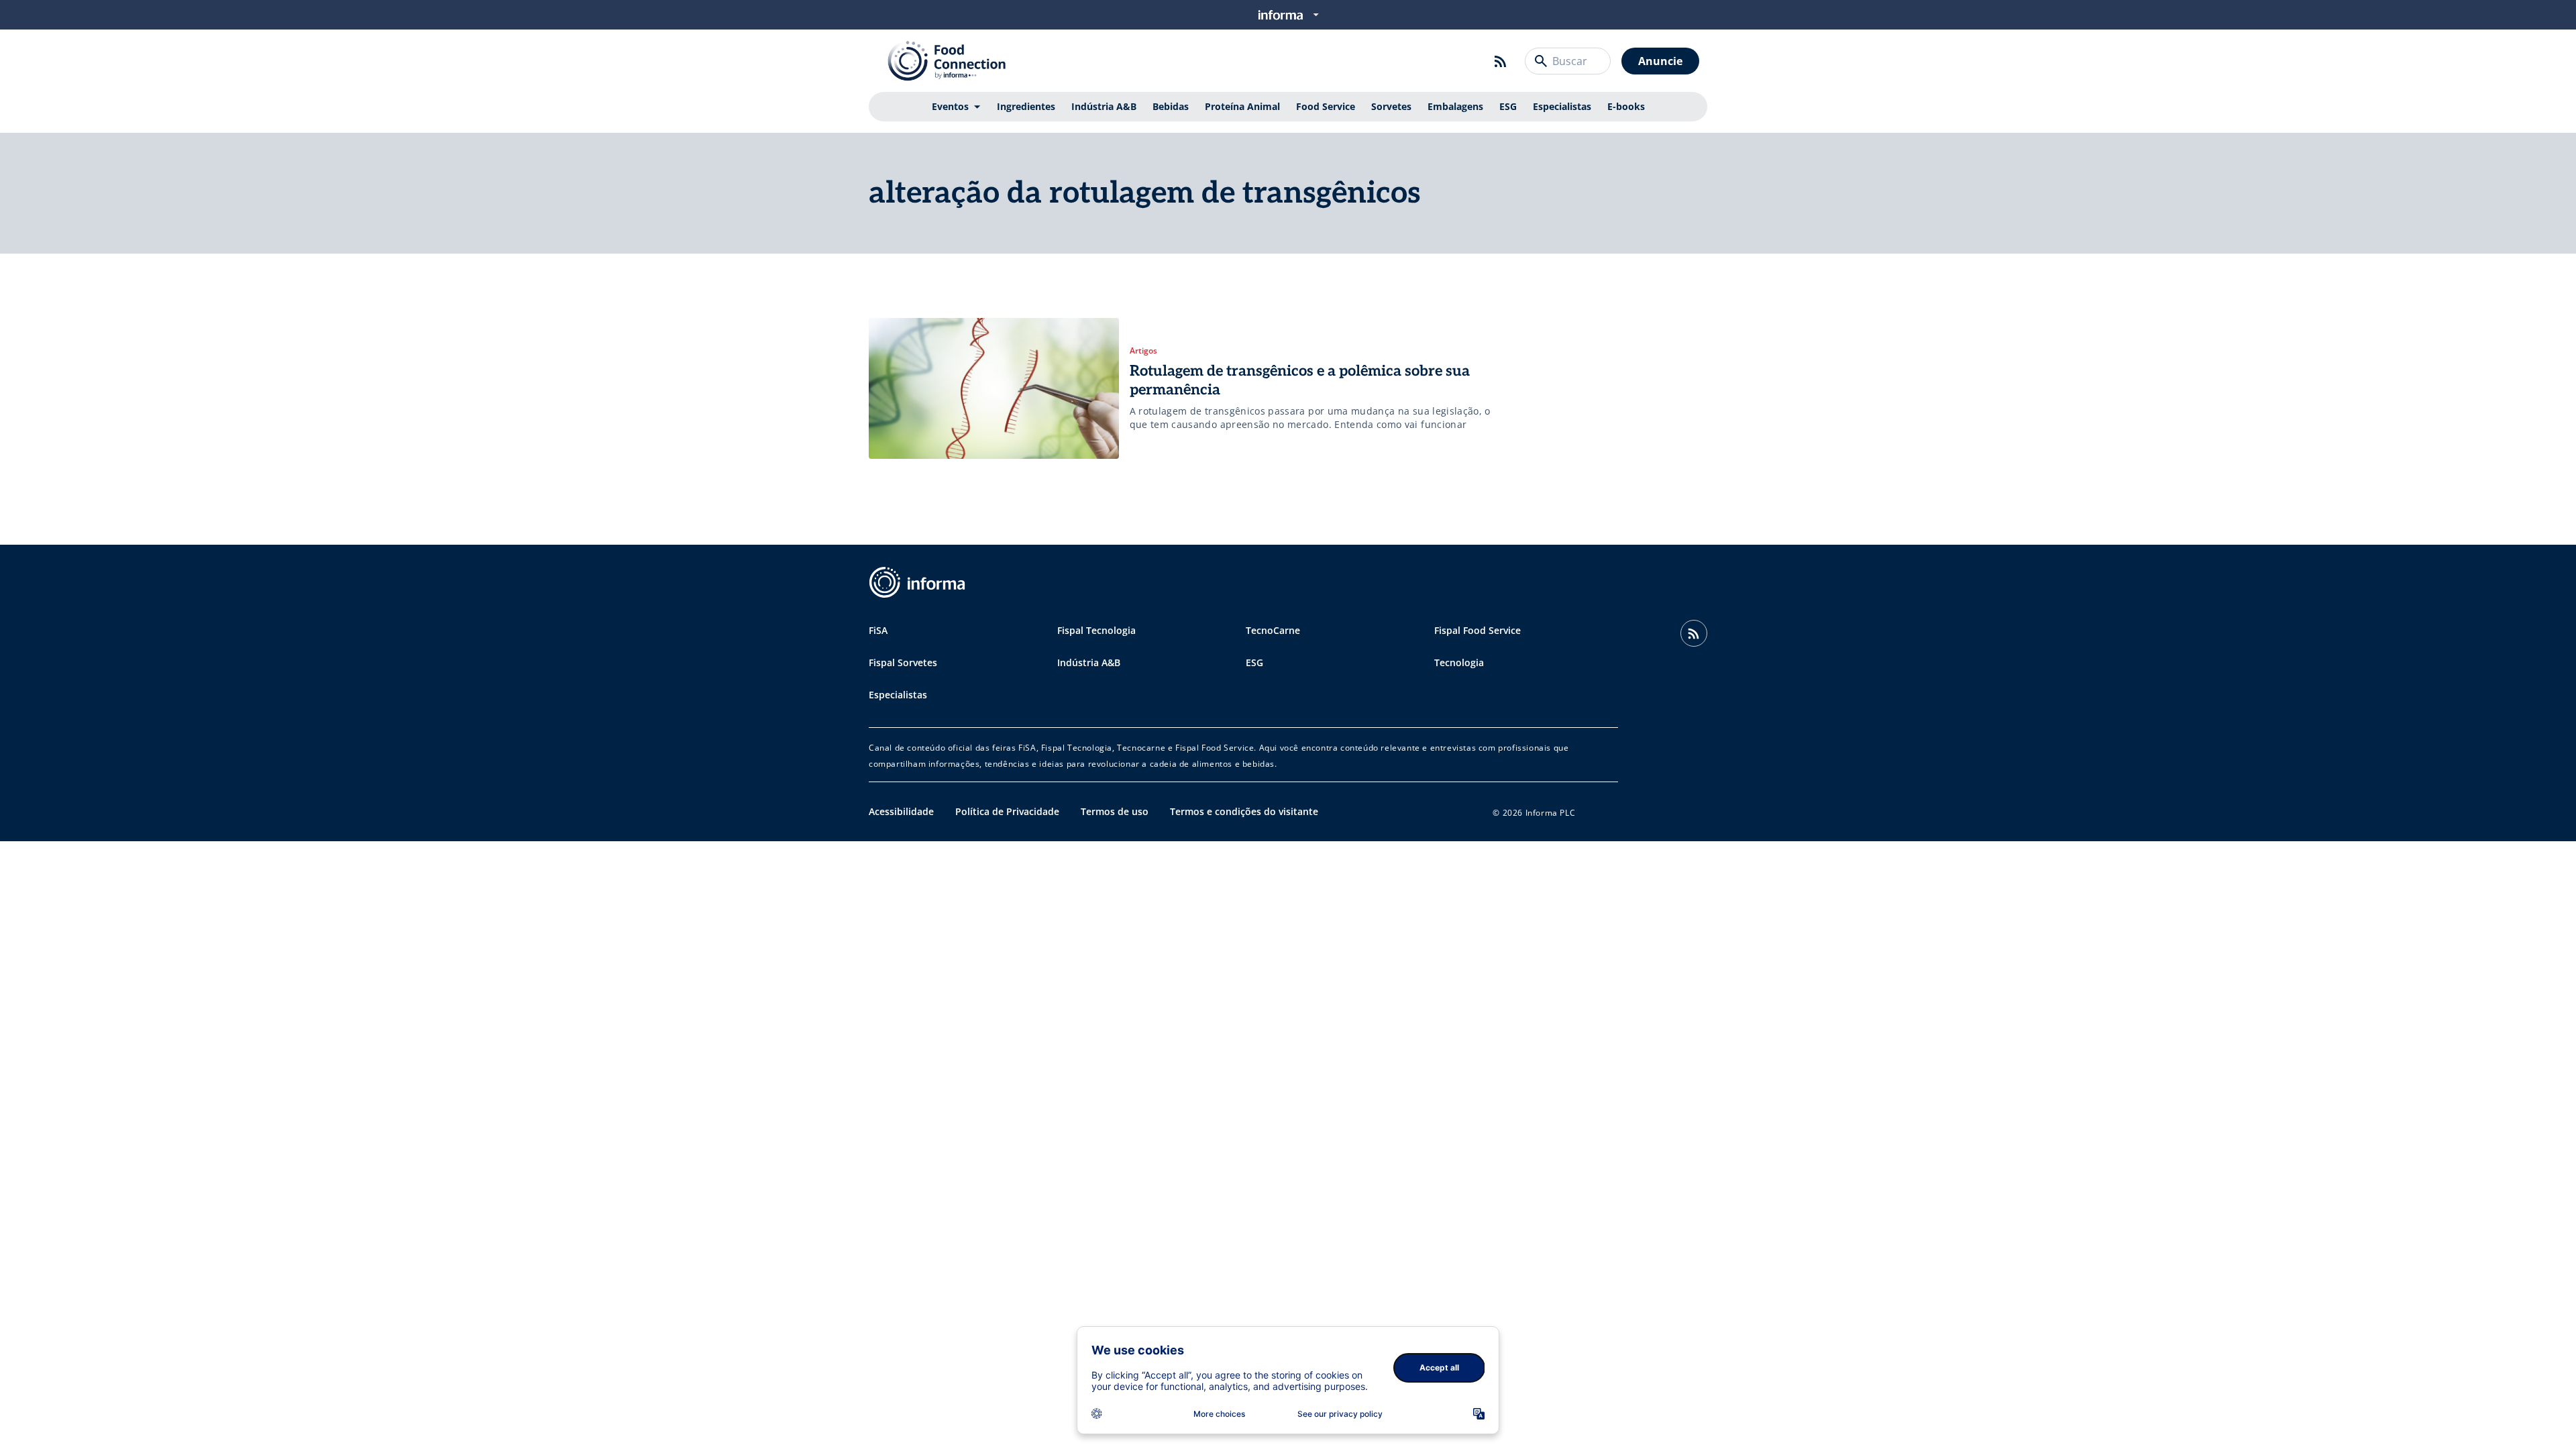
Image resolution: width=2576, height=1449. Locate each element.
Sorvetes (1391, 106)
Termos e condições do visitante (1244, 811)
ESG (1508, 106)
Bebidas (1171, 106)
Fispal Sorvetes (903, 662)
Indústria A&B (1104, 106)
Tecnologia (1459, 662)
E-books (1626, 106)
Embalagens (1455, 106)
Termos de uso (1115, 811)
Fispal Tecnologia (1096, 630)
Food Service (1326, 106)
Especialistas (1562, 106)
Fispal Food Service (1478, 630)
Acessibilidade (901, 811)
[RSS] (1501, 61)
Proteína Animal (1242, 106)
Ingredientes (1026, 106)
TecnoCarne (1273, 630)
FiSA (878, 630)
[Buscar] (1541, 61)
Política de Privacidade (1007, 811)
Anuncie (1660, 61)
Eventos (950, 106)
